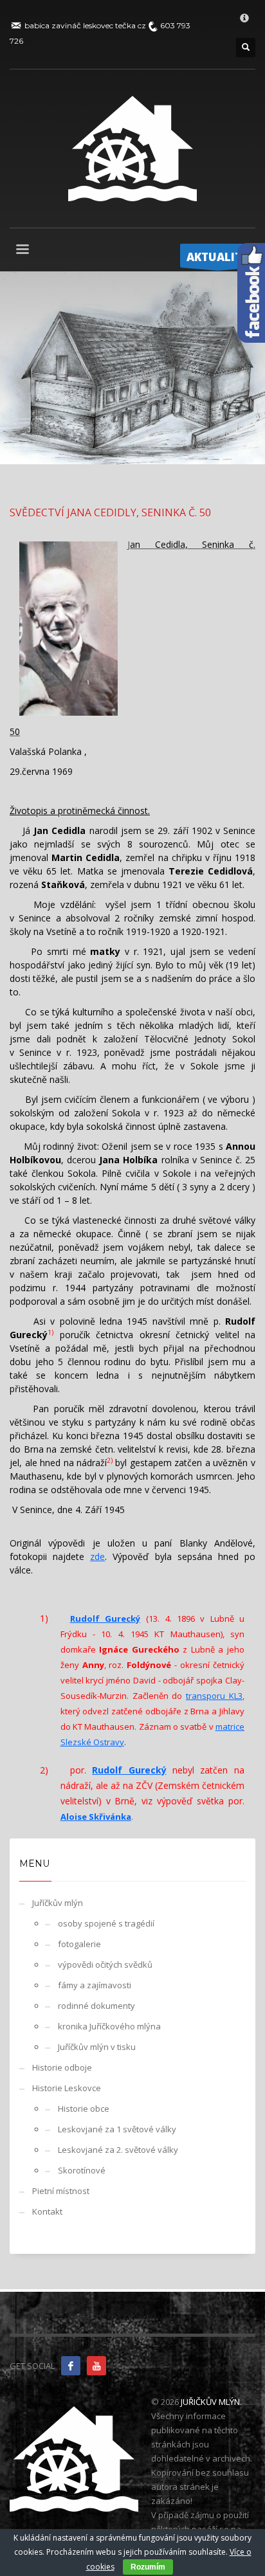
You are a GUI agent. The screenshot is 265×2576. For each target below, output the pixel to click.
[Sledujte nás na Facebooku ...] (71, 2366)
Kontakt (47, 2211)
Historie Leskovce (67, 2088)
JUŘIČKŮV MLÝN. (211, 2402)
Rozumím (148, 2567)
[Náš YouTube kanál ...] (96, 2366)
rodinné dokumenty (96, 2006)
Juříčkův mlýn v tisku (97, 2047)
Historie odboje (62, 2067)
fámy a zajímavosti (95, 1985)
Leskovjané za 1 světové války (117, 2129)
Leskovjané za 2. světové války (118, 2150)
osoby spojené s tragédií (106, 1923)
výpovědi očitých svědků (105, 1964)
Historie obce (84, 2109)
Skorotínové (82, 2170)
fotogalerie (79, 1944)
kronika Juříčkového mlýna (109, 2026)
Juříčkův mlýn (58, 1903)
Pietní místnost (61, 2191)
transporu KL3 (214, 1696)
